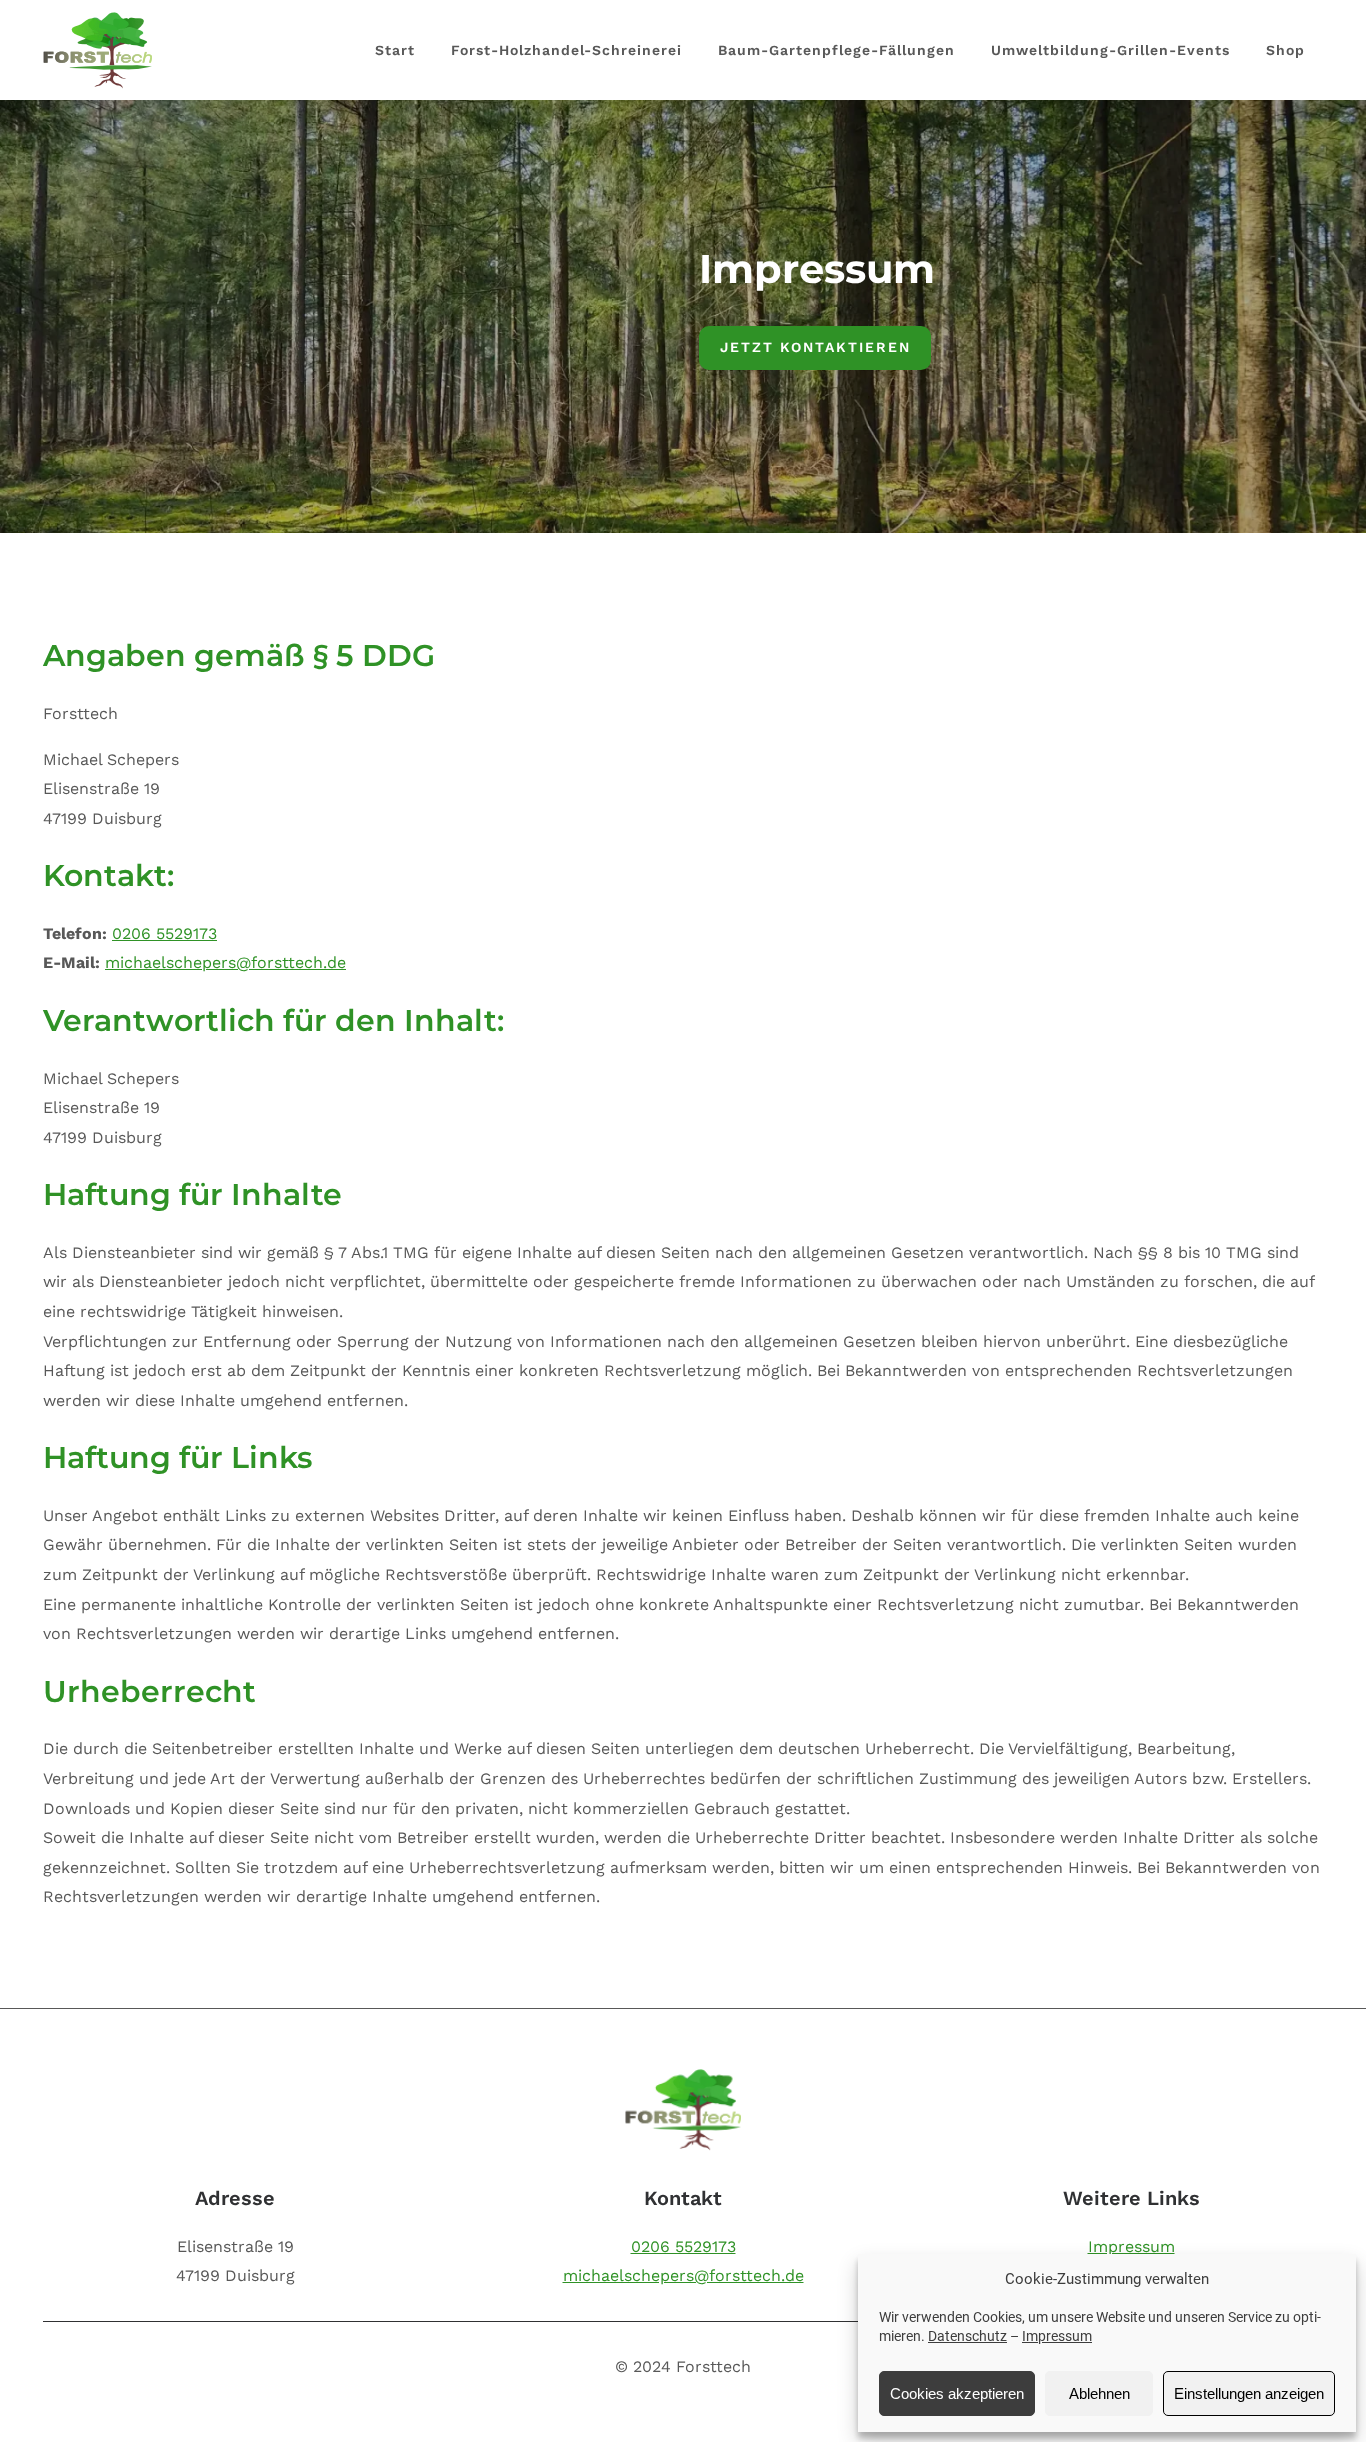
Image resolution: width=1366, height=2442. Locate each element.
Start (395, 50)
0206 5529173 (164, 933)
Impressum (1057, 2336)
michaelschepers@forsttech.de (225, 962)
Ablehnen (1099, 2393)
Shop (1285, 50)
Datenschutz (967, 2336)
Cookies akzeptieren (957, 2393)
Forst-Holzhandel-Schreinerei (566, 50)
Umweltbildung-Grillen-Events (1110, 50)
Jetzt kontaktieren (815, 347)
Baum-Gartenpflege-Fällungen (836, 50)
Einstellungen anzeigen (1249, 2393)
